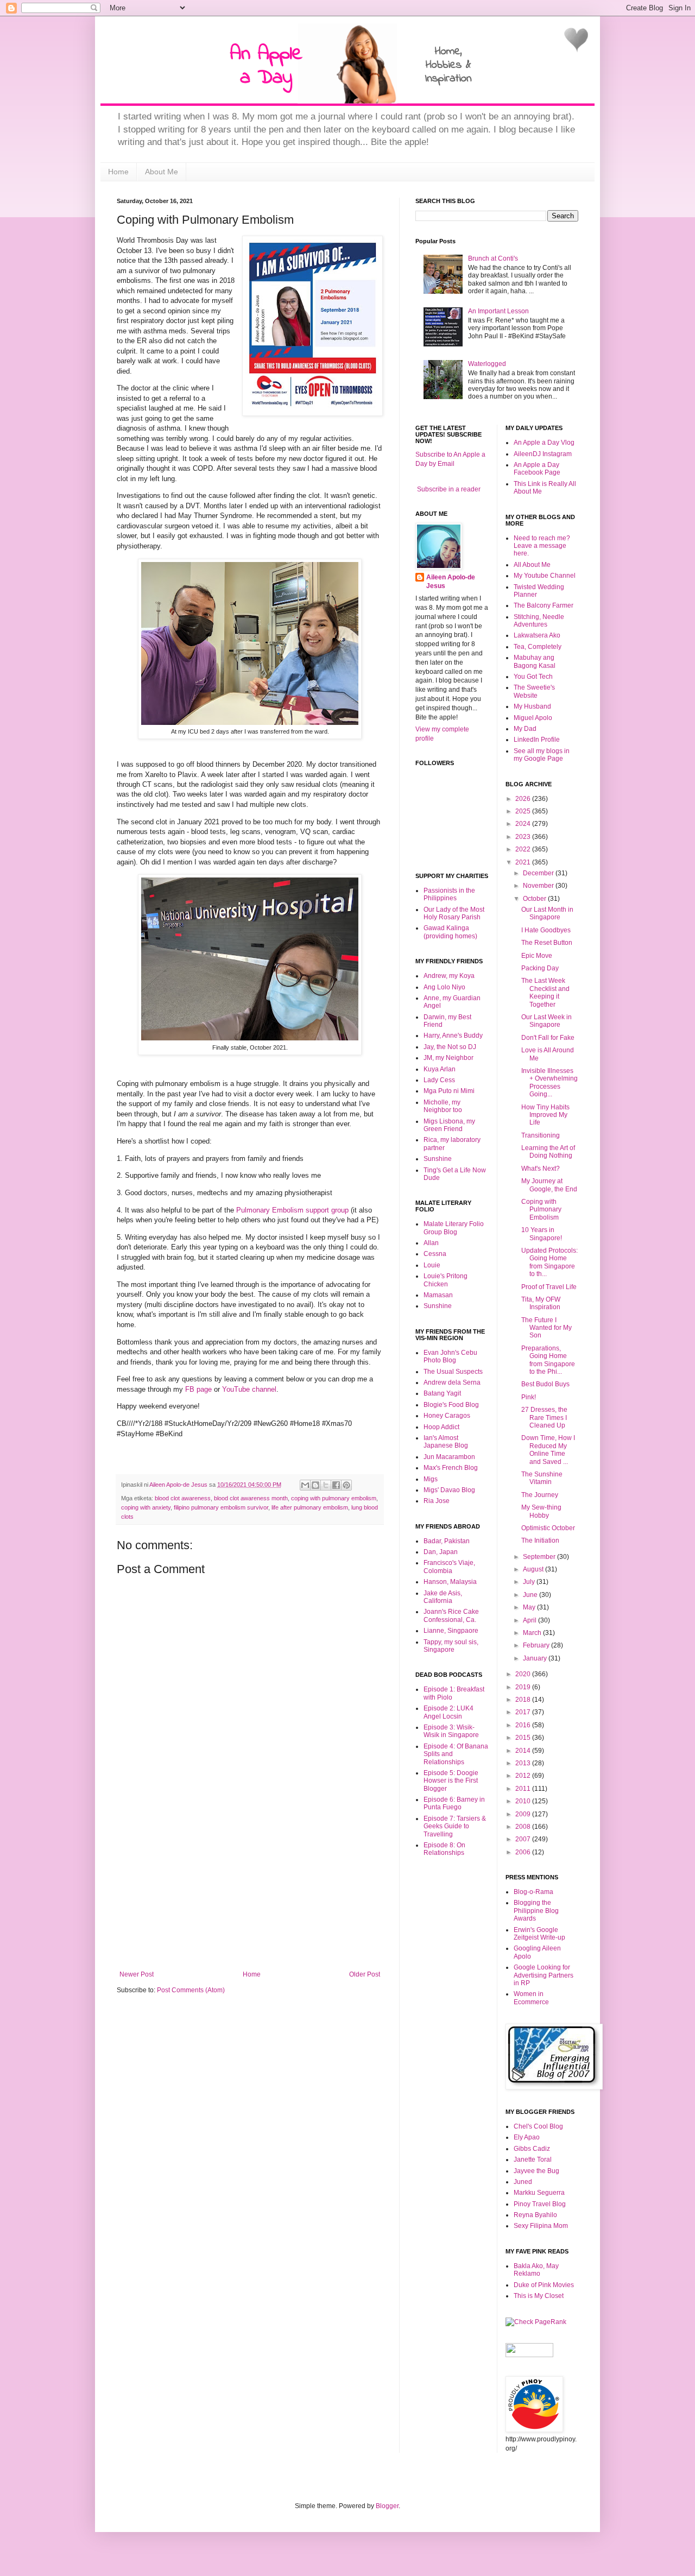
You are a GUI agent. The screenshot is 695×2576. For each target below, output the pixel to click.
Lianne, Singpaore (451, 1631)
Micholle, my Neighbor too (443, 1106)
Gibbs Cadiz (532, 2149)
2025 (524, 811)
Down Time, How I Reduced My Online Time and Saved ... (548, 1450)
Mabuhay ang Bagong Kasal (535, 661)
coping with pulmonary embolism (334, 1498)
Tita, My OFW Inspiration (541, 1303)
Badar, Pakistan (447, 1541)
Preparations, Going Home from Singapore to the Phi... (548, 1360)
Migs (431, 1479)
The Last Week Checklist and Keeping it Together (545, 992)
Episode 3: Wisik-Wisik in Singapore (451, 1731)
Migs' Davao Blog (449, 1490)
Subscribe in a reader (449, 489)
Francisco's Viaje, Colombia (449, 1567)
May (530, 1607)
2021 (524, 862)
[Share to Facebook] (336, 1485)
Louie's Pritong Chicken (446, 1280)
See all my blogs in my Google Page (542, 755)
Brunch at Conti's (493, 258)
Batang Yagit (442, 1393)
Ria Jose (437, 1501)
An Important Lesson (498, 311)
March (533, 1633)
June (531, 1595)
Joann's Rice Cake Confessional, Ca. (451, 1615)
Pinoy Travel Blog (540, 2204)
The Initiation (540, 1540)
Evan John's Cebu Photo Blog (450, 1356)
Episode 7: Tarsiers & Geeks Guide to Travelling (455, 1826)
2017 (524, 1712)
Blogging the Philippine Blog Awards (536, 1911)
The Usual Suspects (453, 1372)
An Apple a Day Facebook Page (537, 469)
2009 (524, 1814)
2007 (524, 1839)
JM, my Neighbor (448, 1058)
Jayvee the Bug (536, 2171)
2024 (524, 824)
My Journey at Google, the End (549, 1185)
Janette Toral (533, 2160)
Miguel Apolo (533, 718)
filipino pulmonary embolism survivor (221, 1507)
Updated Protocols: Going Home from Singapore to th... (549, 1262)
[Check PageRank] (536, 2322)
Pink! (529, 1397)
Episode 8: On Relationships (444, 1849)
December (539, 873)
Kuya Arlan (440, 1069)
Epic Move (537, 956)
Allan (431, 1243)
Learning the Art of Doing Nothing (548, 1152)
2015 (524, 1738)
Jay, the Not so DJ (450, 1047)
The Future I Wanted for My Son (546, 1328)
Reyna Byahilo (535, 2215)
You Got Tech (533, 677)
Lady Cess (439, 1080)
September (540, 1557)
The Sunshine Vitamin (542, 1478)
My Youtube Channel (545, 576)
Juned (523, 2182)
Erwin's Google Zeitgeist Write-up (539, 1934)
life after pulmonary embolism (310, 1507)
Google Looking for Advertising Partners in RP (544, 1975)
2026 (524, 799)
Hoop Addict (441, 1427)
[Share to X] (326, 1485)
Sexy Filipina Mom (541, 2226)
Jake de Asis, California (443, 1597)
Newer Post (137, 1974)
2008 (524, 1827)
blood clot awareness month (251, 1498)
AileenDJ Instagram (543, 454)
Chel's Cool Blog (538, 2126)
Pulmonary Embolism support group (292, 1210)
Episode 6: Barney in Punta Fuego (454, 1803)
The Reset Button (547, 943)
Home (118, 172)
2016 (524, 1725)
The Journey (540, 1495)
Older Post (365, 1974)
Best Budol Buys (545, 1384)
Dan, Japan (441, 1552)
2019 (524, 1687)
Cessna (435, 1254)
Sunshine (438, 1159)
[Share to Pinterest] (346, 1485)
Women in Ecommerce (531, 1998)
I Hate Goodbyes (546, 930)
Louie (432, 1265)
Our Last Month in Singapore (547, 913)
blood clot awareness (183, 1498)
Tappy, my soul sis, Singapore (451, 1646)
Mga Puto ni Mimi (449, 1091)
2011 (524, 1789)
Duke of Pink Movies (544, 2285)
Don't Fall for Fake (548, 1038)
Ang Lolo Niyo (444, 987)
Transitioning (541, 1135)
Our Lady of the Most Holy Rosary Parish (454, 913)
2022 (524, 849)
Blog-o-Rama (533, 1892)
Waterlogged (487, 364)
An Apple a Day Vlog (544, 443)
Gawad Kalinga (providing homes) (450, 932)
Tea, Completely (538, 647)
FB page (198, 1389)
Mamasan (438, 1295)
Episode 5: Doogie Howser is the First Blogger (451, 1781)
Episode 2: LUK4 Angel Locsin (448, 1712)
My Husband (532, 706)
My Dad (525, 729)
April (530, 1620)
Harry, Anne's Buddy (453, 1036)
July (530, 1582)
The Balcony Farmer (544, 605)
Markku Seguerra (539, 2193)
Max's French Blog (451, 1468)
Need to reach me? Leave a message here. (542, 546)
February (537, 1645)
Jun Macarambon (449, 1457)
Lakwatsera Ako (537, 635)
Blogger (387, 2506)
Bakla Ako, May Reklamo (536, 2270)
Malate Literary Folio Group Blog (454, 1228)
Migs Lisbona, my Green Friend (449, 1125)
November (539, 886)
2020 (524, 1674)
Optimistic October (548, 1528)
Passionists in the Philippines (449, 894)
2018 (524, 1700)
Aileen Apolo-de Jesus (451, 582)
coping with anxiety (146, 1507)
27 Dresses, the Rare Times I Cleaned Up (544, 1418)
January (536, 1658)
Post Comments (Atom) (191, 1990)
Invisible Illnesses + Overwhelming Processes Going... (549, 1082)
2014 (524, 1751)
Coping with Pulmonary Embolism (541, 1210)
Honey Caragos (447, 1416)
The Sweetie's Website (534, 691)
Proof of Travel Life (549, 1287)
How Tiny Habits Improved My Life (545, 1115)
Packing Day (540, 968)
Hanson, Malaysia (450, 1582)
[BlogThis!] (315, 1485)
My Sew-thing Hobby (541, 1511)
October (535, 899)
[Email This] (305, 1485)
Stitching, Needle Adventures (539, 621)
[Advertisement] (250, 1889)
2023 (524, 837)
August (534, 1569)
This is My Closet (539, 2296)
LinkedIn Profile (537, 740)
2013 (524, 1763)
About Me (162, 172)
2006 (524, 1852)
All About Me (532, 565)
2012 (524, 1776)
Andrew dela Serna (452, 1382)
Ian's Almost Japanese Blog (446, 1442)
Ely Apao (527, 2137)
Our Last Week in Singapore (546, 1021)
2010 (524, 1801)
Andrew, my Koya (449, 976)
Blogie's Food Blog (451, 1405)
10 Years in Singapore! (542, 1234)
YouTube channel (249, 1389)
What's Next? (541, 1169)
